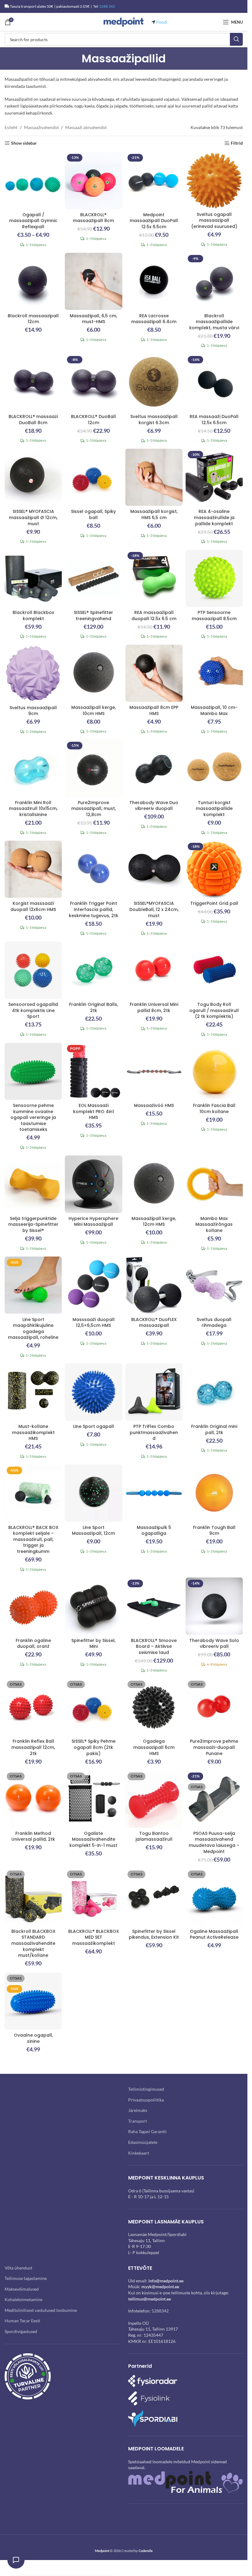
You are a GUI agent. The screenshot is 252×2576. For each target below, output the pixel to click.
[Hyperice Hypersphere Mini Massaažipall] (93, 1184)
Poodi (162, 22)
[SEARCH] (236, 39)
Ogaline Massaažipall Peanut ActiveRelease (214, 1934)
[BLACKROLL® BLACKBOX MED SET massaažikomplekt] (93, 1897)
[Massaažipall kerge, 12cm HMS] (154, 1184)
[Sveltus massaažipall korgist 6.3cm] (154, 382)
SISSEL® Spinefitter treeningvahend (93, 616)
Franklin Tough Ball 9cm (214, 1530)
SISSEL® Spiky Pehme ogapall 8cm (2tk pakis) (94, 1747)
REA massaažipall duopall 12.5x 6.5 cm (154, 616)
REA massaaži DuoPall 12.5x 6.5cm (214, 420)
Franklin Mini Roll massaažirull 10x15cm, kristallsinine (33, 809)
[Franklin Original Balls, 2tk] (93, 970)
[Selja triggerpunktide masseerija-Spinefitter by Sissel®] (33, 1184)
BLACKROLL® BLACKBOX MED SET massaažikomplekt (94, 1937)
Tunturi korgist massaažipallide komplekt (214, 809)
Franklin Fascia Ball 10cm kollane (214, 1108)
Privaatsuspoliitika (146, 2099)
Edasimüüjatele (143, 2142)
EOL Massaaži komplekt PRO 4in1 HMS (94, 1111)
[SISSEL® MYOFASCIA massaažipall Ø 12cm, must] (33, 477)
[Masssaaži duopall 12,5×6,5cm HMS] (93, 1285)
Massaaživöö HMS (154, 1105)
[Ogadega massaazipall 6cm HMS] (154, 1707)
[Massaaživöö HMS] (154, 1071)
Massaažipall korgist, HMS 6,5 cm (154, 514)
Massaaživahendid (41, 127)
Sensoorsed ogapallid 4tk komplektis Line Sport (33, 1010)
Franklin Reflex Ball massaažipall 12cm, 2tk (33, 1747)
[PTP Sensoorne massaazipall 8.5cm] (214, 578)
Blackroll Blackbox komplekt (33, 616)
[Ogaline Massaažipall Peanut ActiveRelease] (214, 1897)
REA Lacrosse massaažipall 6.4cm (154, 319)
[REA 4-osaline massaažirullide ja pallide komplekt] (214, 477)
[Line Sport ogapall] (93, 1392)
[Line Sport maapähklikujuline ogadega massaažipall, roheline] (33, 1285)
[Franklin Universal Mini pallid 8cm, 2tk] (154, 970)
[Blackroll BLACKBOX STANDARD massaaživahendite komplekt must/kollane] (33, 1897)
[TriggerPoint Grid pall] (214, 869)
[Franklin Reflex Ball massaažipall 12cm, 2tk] (33, 1707)
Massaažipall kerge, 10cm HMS (94, 710)
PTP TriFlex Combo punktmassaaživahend (154, 1432)
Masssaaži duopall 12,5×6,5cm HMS (94, 1323)
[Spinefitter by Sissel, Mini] (93, 1606)
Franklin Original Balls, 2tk (94, 1007)
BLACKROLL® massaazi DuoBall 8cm (33, 420)
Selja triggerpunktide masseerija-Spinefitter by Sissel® (33, 1224)
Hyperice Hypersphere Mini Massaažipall (93, 1222)
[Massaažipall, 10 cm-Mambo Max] (214, 673)
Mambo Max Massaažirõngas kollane (214, 1224)
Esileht (11, 127)
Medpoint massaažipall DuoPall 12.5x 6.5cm (154, 221)
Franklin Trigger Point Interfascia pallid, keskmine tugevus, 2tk (94, 909)
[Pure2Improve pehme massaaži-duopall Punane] (214, 1707)
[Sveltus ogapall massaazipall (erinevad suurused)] (214, 180)
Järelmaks (138, 2110)
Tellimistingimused (146, 2089)
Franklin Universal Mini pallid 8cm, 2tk (154, 1007)
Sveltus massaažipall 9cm (33, 711)
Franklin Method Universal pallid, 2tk (33, 1836)
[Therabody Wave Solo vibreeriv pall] (214, 1606)
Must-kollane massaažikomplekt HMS (33, 1432)
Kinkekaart (139, 2153)
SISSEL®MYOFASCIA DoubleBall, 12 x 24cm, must (154, 909)
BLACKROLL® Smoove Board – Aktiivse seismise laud (154, 1646)
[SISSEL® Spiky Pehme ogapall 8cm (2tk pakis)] (93, 1707)
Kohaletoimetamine (24, 2299)
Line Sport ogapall (94, 1426)
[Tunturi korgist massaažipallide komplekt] (214, 768)
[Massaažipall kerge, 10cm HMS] (93, 673)
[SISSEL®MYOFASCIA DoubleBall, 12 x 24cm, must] (154, 869)
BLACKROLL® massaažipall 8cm (93, 218)
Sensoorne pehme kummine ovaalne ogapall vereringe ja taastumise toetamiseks (33, 1117)
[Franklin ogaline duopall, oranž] (33, 1606)
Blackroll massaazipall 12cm (33, 319)
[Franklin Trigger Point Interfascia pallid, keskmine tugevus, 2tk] (93, 869)
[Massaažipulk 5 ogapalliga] (154, 1493)
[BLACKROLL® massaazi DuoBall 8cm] (33, 382)
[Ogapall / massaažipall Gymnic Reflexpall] (33, 180)
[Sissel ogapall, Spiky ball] (93, 477)
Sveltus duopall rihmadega (214, 1323)
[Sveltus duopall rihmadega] (214, 1285)
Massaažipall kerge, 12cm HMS (154, 1222)
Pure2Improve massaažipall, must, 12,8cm (94, 809)
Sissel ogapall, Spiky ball (93, 514)
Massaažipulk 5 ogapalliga (154, 1530)
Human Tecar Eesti (22, 2321)
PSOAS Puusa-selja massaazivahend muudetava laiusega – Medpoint (214, 1842)
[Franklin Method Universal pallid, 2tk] (33, 1799)
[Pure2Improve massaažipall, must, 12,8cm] (93, 768)
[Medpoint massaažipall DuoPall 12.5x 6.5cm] (154, 180)
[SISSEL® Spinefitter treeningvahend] (93, 578)
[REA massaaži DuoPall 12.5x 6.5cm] (214, 382)
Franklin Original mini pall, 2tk (214, 1429)
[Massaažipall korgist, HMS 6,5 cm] (154, 477)
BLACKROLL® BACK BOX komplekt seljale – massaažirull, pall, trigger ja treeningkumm (33, 1539)
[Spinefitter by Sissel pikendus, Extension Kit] (154, 1897)
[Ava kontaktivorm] (16, 2560)
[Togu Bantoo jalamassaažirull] (154, 1799)
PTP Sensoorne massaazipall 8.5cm (214, 616)
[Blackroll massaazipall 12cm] (33, 281)
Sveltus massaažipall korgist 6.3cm (154, 420)
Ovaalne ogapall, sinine (33, 2038)
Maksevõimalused (22, 2289)
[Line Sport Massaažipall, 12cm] (93, 1493)
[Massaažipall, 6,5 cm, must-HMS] (93, 281)
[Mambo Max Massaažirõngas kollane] (214, 1184)
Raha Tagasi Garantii (147, 2131)
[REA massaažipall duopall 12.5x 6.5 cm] (154, 578)
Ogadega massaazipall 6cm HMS (154, 1747)
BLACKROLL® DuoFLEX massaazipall (154, 1323)
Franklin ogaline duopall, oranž (33, 1644)
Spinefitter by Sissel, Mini (93, 1644)
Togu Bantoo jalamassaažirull (154, 1836)
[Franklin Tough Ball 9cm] (214, 1493)
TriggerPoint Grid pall (214, 903)
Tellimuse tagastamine (26, 2278)
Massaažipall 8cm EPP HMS (154, 710)
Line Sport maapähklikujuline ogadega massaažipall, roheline (33, 1329)
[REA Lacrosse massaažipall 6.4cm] (154, 281)
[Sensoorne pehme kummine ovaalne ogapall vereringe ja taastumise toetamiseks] (33, 1071)
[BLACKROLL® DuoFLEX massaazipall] (154, 1285)
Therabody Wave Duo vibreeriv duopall (154, 806)
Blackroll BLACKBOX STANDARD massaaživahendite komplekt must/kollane (33, 1943)
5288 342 (107, 6)
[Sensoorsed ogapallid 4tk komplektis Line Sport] (33, 970)
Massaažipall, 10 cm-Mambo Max (214, 710)
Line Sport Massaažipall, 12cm (93, 1530)
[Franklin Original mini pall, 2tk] (214, 1392)
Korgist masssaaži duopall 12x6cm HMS (33, 906)
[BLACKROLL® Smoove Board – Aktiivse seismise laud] (154, 1606)
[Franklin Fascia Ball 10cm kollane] (214, 1071)
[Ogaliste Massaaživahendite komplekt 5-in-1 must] (93, 1799)
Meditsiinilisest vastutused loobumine (41, 2310)
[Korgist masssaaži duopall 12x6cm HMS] (33, 869)
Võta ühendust (18, 2267)
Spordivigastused (21, 2331)
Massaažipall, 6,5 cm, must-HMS (93, 319)
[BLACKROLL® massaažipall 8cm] (93, 180)
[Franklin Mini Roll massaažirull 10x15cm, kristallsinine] (33, 768)
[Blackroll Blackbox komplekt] (33, 578)
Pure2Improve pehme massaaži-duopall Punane (214, 1747)
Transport (138, 2121)
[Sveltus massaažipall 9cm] (33, 673)
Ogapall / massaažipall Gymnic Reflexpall (33, 221)
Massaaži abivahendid (86, 127)
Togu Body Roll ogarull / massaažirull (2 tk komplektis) (214, 1010)
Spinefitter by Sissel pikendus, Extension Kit (154, 1934)
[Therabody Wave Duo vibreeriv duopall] (154, 768)
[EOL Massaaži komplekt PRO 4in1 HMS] (93, 1071)
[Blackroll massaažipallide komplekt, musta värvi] (214, 281)
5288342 (160, 2311)
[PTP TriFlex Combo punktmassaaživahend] (154, 1392)
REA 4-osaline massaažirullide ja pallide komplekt (214, 517)
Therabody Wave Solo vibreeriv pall (214, 1644)
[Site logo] (124, 22)
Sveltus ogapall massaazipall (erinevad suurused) (214, 220)
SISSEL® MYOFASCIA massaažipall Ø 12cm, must (33, 517)
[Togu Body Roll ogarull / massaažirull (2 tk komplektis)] (214, 970)
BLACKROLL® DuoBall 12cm (93, 420)
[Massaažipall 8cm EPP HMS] (154, 673)
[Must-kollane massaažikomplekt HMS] (33, 1392)
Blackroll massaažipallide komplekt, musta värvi (214, 322)
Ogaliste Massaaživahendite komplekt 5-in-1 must (93, 1839)
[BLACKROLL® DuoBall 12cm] (93, 382)
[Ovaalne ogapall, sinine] (33, 2001)
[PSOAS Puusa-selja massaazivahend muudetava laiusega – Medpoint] (214, 1799)
